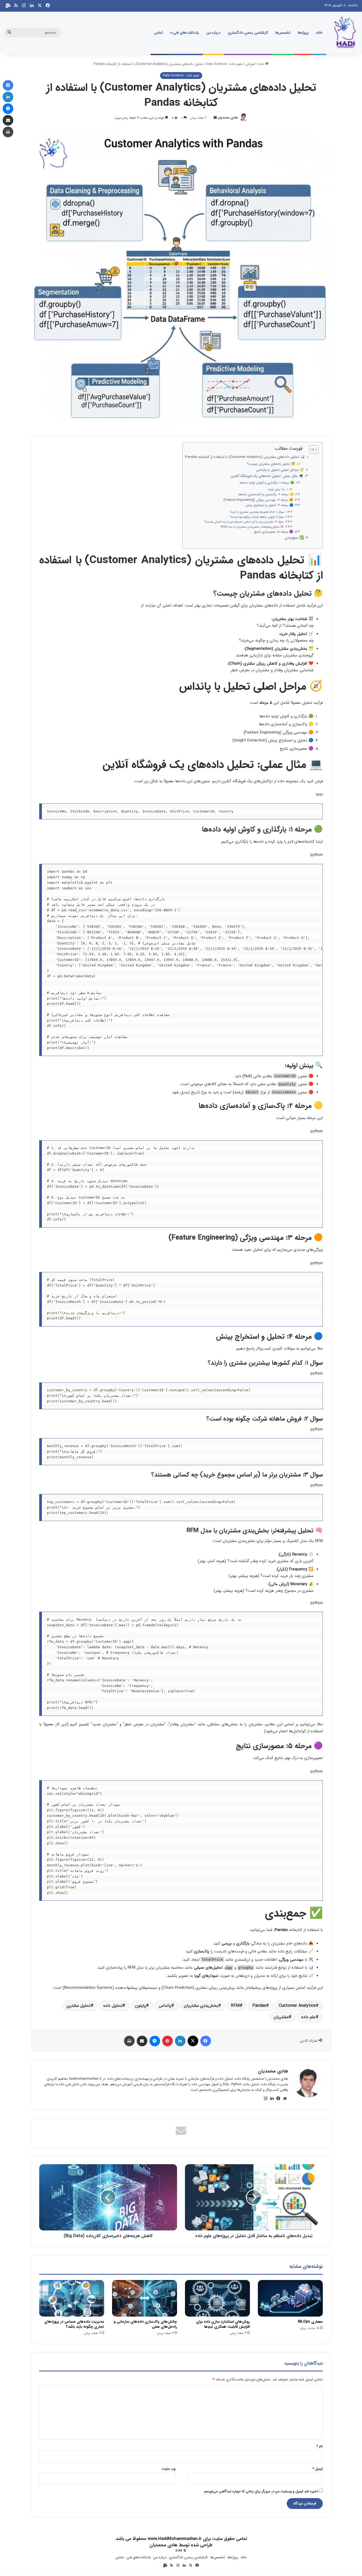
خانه (319, 33)
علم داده (308, 2017)
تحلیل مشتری (79, 2006)
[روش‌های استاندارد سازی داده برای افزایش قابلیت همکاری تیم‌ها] (217, 2298)
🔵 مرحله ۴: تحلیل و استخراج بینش (269, 505)
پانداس (165, 2006)
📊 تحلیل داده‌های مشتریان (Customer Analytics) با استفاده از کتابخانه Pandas (245, 457)
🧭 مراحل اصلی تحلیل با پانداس (280, 470)
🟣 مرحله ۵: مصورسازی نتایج (274, 532)
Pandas (259, 2006)
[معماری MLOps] (290, 2298)
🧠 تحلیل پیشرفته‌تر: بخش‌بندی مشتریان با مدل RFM (252, 527)
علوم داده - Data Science (224, 64)
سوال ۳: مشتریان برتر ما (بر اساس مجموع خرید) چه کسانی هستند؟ (244, 522)
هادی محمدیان (228, 118)
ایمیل (318, 2469)
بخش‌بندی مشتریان (201, 2006)
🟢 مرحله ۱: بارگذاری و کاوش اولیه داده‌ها (267, 483)
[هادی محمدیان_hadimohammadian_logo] (345, 33)
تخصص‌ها (283, 33)
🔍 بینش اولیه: (276, 490)
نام (320, 2446)
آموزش (250, 64)
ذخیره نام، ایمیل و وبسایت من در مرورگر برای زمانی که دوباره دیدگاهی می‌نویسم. (261, 2491)
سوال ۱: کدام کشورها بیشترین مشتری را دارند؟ (257, 512)
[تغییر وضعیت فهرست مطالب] (311, 449)
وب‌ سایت (169, 2469)
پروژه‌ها (303, 33)
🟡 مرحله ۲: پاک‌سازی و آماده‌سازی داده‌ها (266, 494)
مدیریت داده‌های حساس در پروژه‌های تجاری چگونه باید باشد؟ (74, 2324)
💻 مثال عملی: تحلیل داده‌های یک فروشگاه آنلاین (267, 476)
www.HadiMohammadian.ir (175, 2539)
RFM (235, 2006)
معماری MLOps (310, 2322)
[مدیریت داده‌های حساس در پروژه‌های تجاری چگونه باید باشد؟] (72, 2298)
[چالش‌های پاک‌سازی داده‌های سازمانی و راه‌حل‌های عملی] (145, 2298)
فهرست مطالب (289, 448)
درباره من (213, 33)
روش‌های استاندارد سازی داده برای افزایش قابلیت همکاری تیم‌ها (223, 2324)
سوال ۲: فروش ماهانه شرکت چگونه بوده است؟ (257, 517)
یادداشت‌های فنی (186, 33)
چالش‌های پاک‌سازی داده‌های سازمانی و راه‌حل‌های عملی (145, 2324)
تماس (158, 33)
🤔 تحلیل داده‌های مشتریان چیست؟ (271, 464)
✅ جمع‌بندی (294, 538)
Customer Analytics (297, 2006)
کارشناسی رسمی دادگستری (248, 33)
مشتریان (281, 2017)
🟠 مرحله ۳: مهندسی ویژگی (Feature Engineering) (258, 500)
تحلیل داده (113, 2006)
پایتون (141, 2006)
